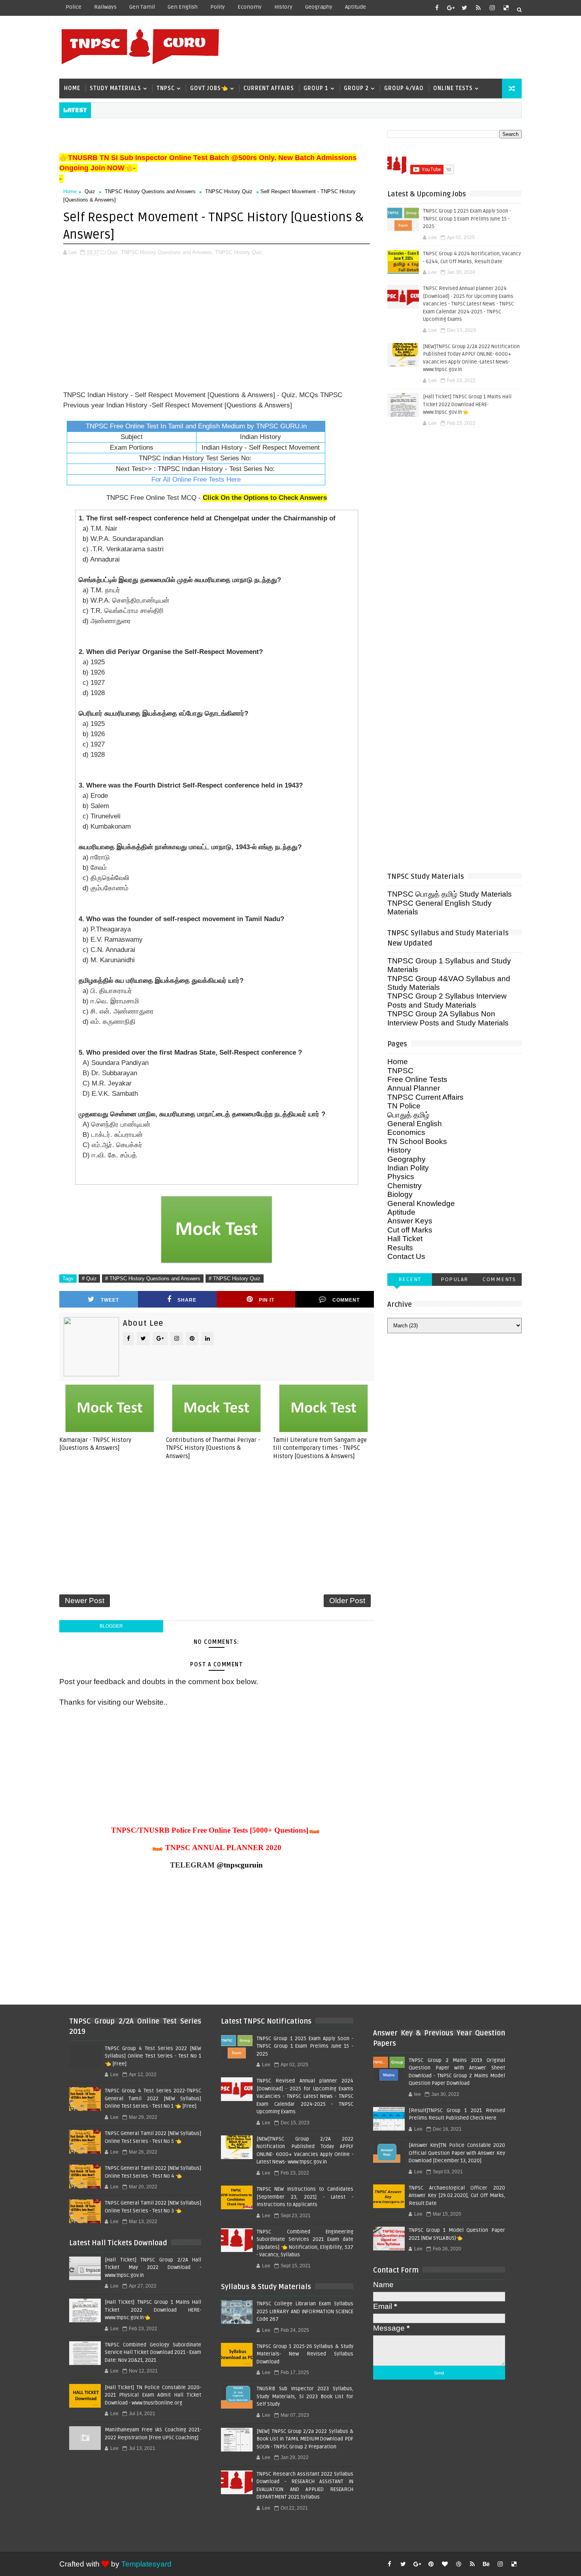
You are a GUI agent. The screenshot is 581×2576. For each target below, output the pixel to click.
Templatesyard (146, 2564)
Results (400, 1248)
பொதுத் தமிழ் (408, 1115)
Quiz (90, 191)
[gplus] (451, 8)
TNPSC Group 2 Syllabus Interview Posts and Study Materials (447, 1000)
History (283, 7)
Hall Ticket (405, 1239)
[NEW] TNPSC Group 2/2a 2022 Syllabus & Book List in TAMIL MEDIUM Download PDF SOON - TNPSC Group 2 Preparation (305, 2439)
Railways (105, 7)
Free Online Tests (417, 1079)
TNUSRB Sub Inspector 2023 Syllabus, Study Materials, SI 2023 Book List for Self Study (305, 2396)
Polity (218, 7)
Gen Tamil (142, 7)
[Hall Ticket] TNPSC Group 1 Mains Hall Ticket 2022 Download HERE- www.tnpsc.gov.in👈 (467, 404)
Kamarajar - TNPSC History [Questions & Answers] (95, 1444)
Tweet (110, 1300)
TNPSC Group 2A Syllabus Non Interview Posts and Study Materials (448, 1018)
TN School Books (417, 1141)
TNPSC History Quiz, (240, 252)
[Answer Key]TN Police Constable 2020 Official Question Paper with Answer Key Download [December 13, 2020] (457, 2153)
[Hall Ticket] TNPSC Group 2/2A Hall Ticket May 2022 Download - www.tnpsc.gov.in (153, 2268)
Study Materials (115, 88)
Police (74, 7)
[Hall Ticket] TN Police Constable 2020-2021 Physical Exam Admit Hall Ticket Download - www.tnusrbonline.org (153, 2395)
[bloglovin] (445, 2564)
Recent (410, 1279)
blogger (111, 1626)
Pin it (267, 1300)
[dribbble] (458, 2564)
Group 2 (356, 88)
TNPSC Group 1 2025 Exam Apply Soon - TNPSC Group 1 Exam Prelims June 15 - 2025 (467, 219)
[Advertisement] (377, 46)
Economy (250, 7)
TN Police (404, 1106)
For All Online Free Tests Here (196, 480)
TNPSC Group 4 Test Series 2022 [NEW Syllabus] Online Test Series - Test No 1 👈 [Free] (153, 2056)
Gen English (183, 7)
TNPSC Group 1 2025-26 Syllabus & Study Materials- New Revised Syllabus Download (305, 2354)
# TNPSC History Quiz (235, 1279)
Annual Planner (414, 1088)
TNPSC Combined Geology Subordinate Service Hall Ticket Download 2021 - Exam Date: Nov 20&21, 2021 (153, 2353)
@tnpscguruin (240, 1865)
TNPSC (166, 88)
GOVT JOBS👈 (209, 88)
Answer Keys (410, 1221)
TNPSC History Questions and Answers (150, 191)
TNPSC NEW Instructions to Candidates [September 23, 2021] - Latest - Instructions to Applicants (305, 2197)
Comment (346, 1300)
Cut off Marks (410, 1230)
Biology (400, 1194)
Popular (455, 1279)
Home (72, 88)
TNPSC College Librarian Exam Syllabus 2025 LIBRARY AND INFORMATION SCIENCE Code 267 (305, 2311)
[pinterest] (431, 2564)
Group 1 (316, 88)
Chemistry (405, 1186)
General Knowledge (421, 1203)
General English (415, 1124)
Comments (499, 1279)
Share (187, 1300)
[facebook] (437, 8)
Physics (401, 1177)
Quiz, (113, 252)
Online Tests (453, 88)
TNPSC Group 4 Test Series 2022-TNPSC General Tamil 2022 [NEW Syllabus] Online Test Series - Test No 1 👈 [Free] (153, 2098)
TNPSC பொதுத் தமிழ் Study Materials (450, 894)
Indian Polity (408, 1168)
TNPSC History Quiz (229, 191)
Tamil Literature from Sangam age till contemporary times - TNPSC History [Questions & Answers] (320, 1448)
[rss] (478, 8)
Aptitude (356, 7)
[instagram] (492, 8)
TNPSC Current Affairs (425, 1097)
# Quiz (89, 1279)
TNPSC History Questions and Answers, (167, 252)
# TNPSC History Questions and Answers (153, 1279)
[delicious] (506, 8)
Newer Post (85, 1601)
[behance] (486, 2564)
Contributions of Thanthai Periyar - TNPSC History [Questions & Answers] (213, 1448)
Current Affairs (269, 88)
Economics (406, 1132)
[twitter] (464, 8)
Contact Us (406, 1256)
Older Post (347, 1601)
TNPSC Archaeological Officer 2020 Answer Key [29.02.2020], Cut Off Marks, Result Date (457, 2196)
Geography (319, 7)
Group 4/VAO (404, 88)
